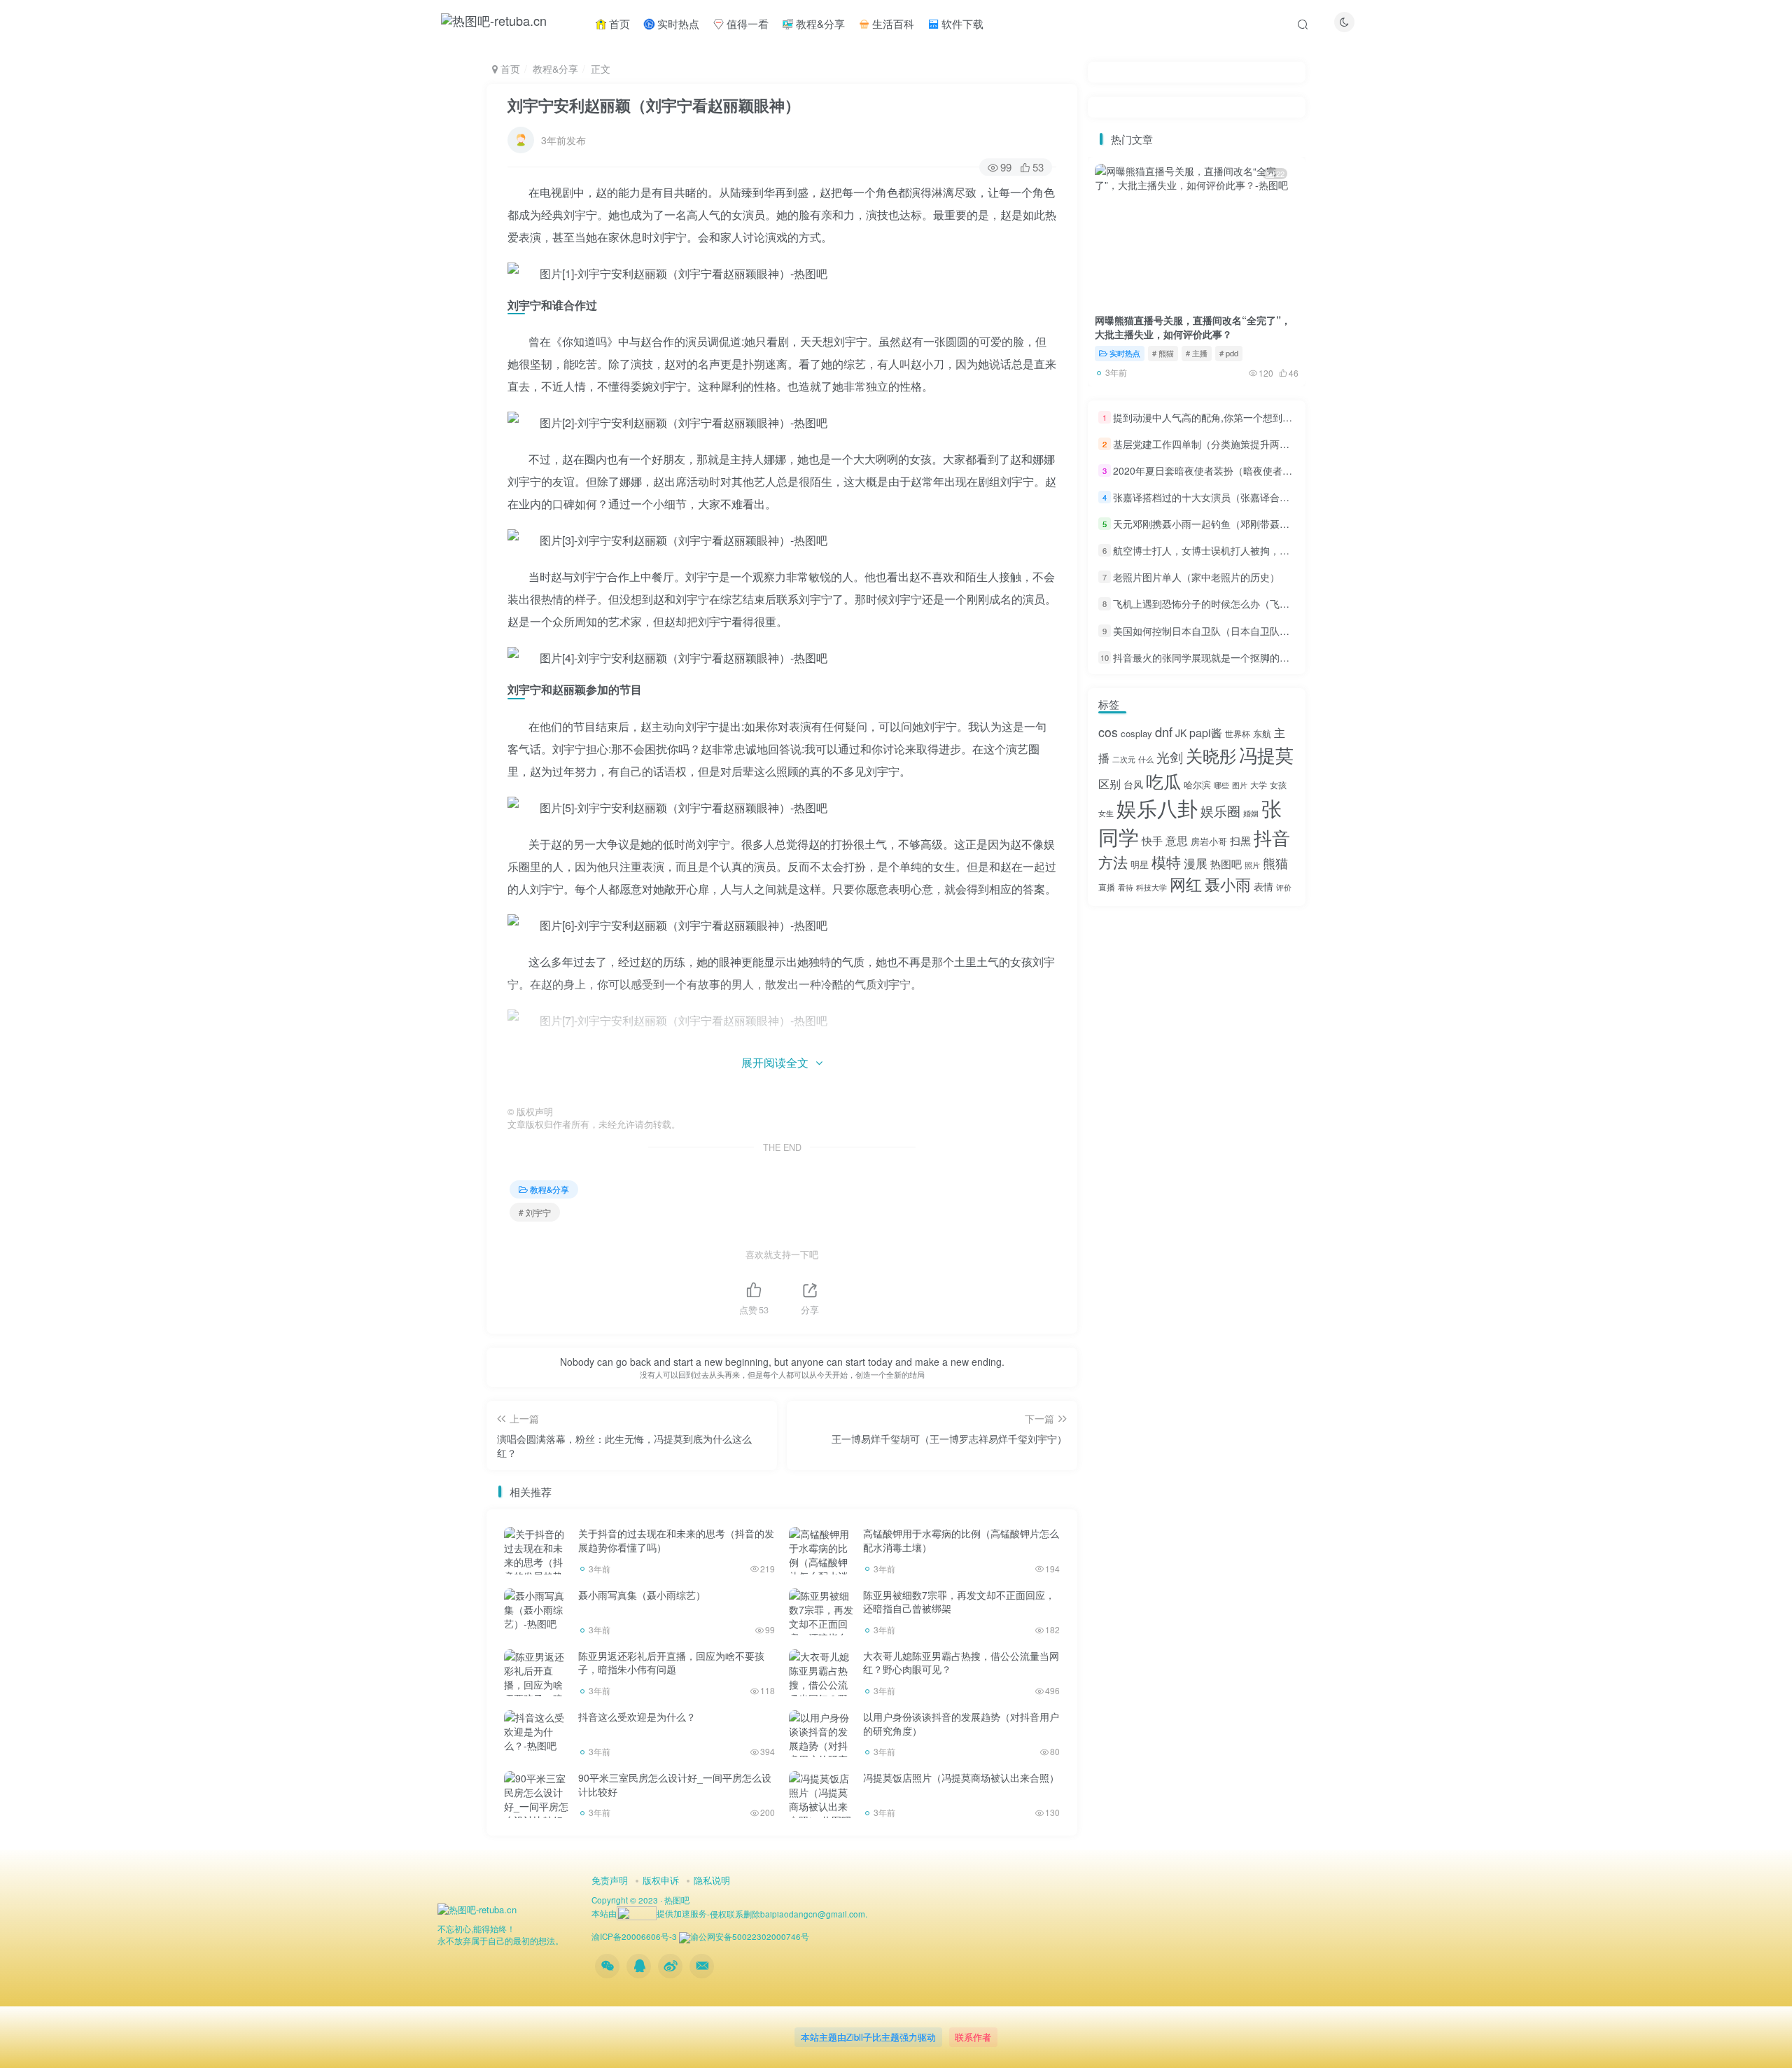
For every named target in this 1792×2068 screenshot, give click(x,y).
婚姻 (1251, 813)
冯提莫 (1266, 754)
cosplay (1136, 733)
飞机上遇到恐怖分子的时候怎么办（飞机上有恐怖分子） (1235, 604)
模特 (1166, 862)
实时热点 (677, 23)
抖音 (1272, 837)
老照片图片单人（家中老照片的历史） (1196, 577)
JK (1181, 733)
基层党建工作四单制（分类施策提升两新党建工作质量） (1235, 444)
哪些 (1221, 785)
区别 (1109, 784)
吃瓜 (1163, 781)
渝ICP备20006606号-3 (634, 1936)
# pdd (1229, 353)
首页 (618, 23)
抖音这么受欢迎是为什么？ (637, 1717)
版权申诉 (661, 1880)
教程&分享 (819, 23)
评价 (1284, 887)
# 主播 (1197, 353)
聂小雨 (1228, 884)
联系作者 (973, 2037)
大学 (1259, 784)
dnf (1164, 732)
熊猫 (1275, 862)
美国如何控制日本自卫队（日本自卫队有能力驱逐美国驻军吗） (1250, 631)
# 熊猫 (1163, 353)
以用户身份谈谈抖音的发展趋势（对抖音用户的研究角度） (961, 1724)
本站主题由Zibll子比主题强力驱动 (868, 2037)
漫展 (1196, 863)
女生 (1106, 813)
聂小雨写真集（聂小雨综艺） (642, 1595)
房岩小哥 (1209, 841)
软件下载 (961, 23)
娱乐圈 (1220, 810)
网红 (1186, 883)
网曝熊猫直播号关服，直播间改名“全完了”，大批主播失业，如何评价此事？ (1193, 327)
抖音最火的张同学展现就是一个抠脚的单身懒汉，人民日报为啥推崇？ (1265, 657)
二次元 (1124, 759)
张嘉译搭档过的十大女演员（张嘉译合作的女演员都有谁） (1240, 497)
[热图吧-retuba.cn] (477, 1908)
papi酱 (1206, 733)
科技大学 (1151, 887)
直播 (1107, 887)
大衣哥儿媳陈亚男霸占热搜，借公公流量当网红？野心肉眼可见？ (961, 1663)
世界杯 (1238, 733)
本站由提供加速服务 (649, 1913)
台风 (1133, 784)
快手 (1152, 840)
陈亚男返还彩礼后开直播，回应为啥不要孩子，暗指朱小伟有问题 (671, 1663)
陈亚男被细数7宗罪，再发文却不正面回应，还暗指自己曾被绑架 (959, 1602)
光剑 (1170, 756)
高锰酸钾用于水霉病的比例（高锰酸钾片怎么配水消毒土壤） (961, 1540)
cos (1108, 732)
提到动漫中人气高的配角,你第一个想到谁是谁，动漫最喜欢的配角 (1256, 417)
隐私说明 (712, 1880)
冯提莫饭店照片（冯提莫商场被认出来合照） (961, 1777)
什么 (1146, 759)
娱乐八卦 (1157, 807)
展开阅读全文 (775, 1062)
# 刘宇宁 (535, 1212)
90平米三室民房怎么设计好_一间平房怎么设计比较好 (675, 1784)
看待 (1126, 887)
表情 (1263, 886)
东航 (1262, 733)
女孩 (1278, 784)
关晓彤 (1211, 755)
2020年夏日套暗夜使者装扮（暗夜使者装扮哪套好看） (1232, 470)
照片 (1252, 865)
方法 (1113, 862)
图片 (1240, 785)
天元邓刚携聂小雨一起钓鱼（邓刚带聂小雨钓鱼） (1221, 524)
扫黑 (1240, 840)
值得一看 (746, 23)
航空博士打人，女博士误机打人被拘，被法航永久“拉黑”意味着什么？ (1263, 550)
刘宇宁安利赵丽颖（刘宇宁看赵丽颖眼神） (654, 105)
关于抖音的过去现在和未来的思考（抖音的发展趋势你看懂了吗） (676, 1540)
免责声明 (610, 1880)
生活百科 (892, 23)
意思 (1177, 840)
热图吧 (1226, 864)
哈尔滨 (1197, 784)
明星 (1140, 864)
